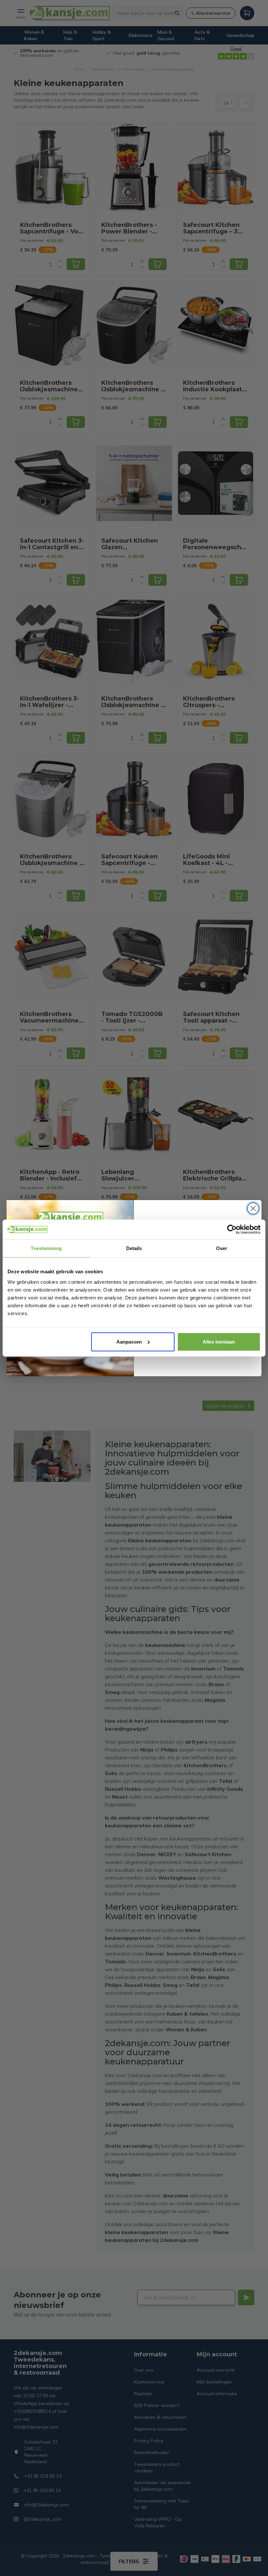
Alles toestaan (219, 1341)
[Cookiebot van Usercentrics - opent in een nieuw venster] (232, 1229)
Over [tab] (222, 1248)
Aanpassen (129, 1341)
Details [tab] (134, 1248)
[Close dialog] (253, 1208)
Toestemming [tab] (46, 1248)
